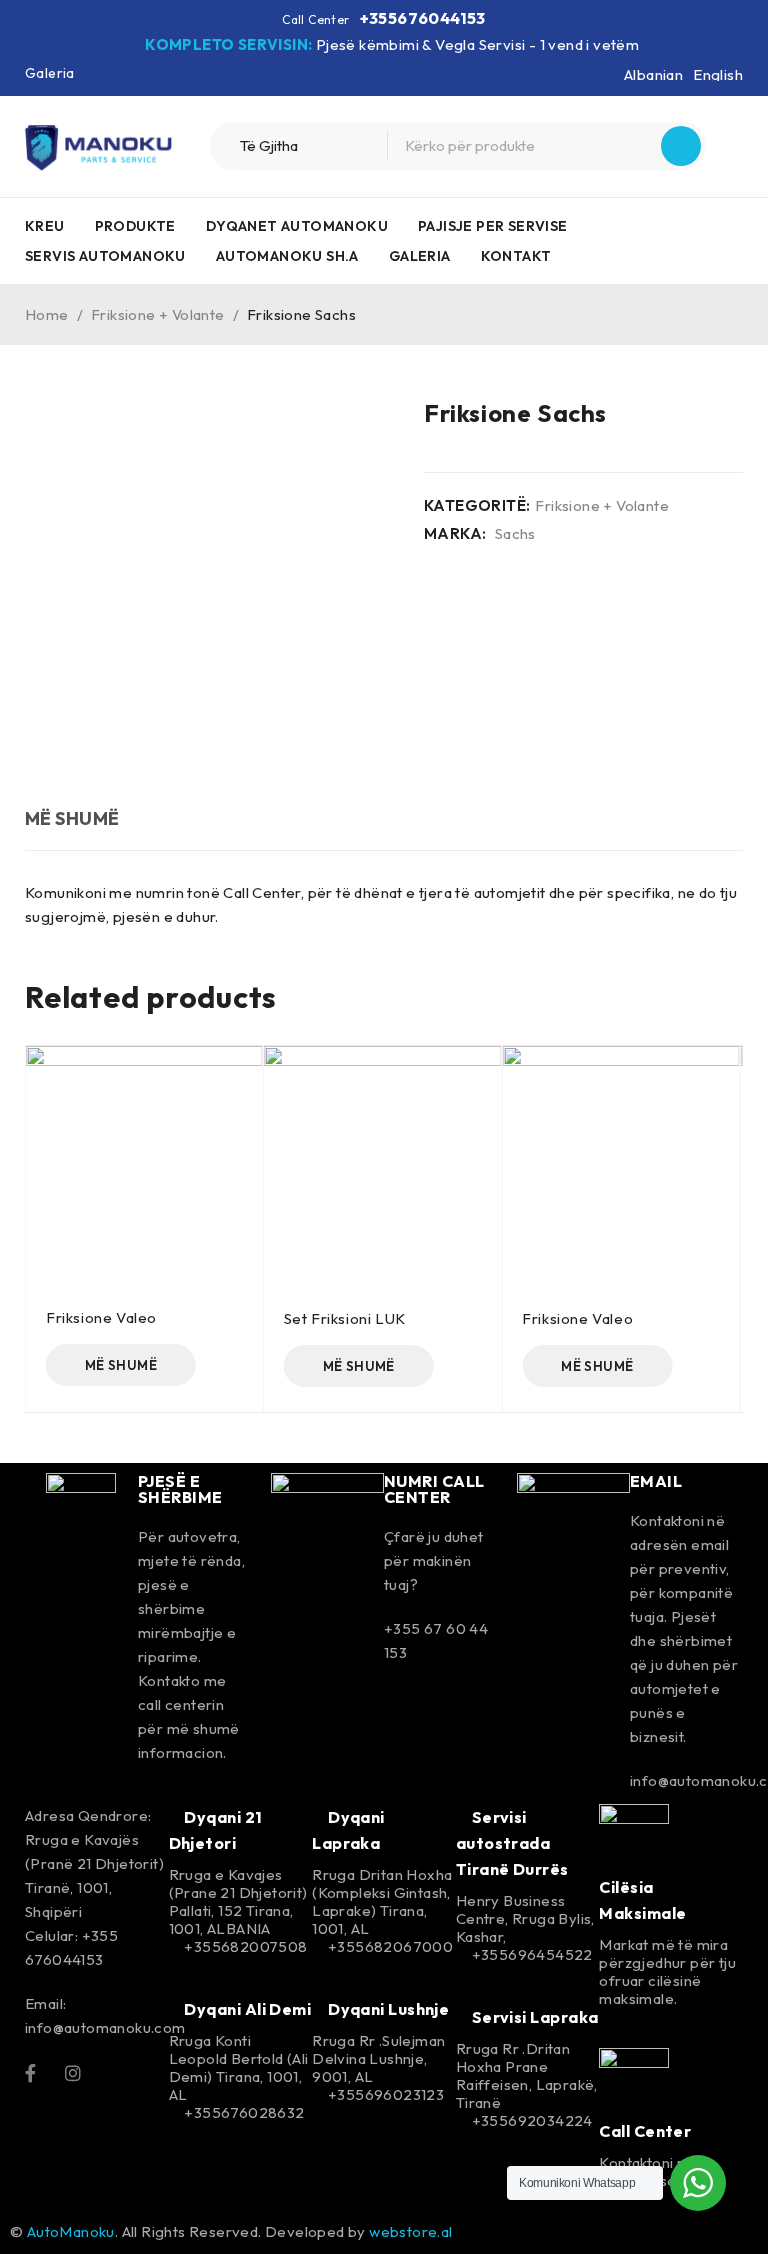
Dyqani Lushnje (387, 2009)
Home (47, 314)
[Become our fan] (30, 2072)
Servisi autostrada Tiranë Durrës (512, 1843)
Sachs (515, 534)
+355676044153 (423, 18)
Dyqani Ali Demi (246, 2009)
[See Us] (73, 2072)
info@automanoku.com (105, 2027)
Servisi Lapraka (533, 2017)
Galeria (50, 73)
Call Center (645, 2131)
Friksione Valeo (101, 1317)
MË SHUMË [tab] (72, 818)
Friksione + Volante (158, 314)
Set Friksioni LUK (345, 1318)
